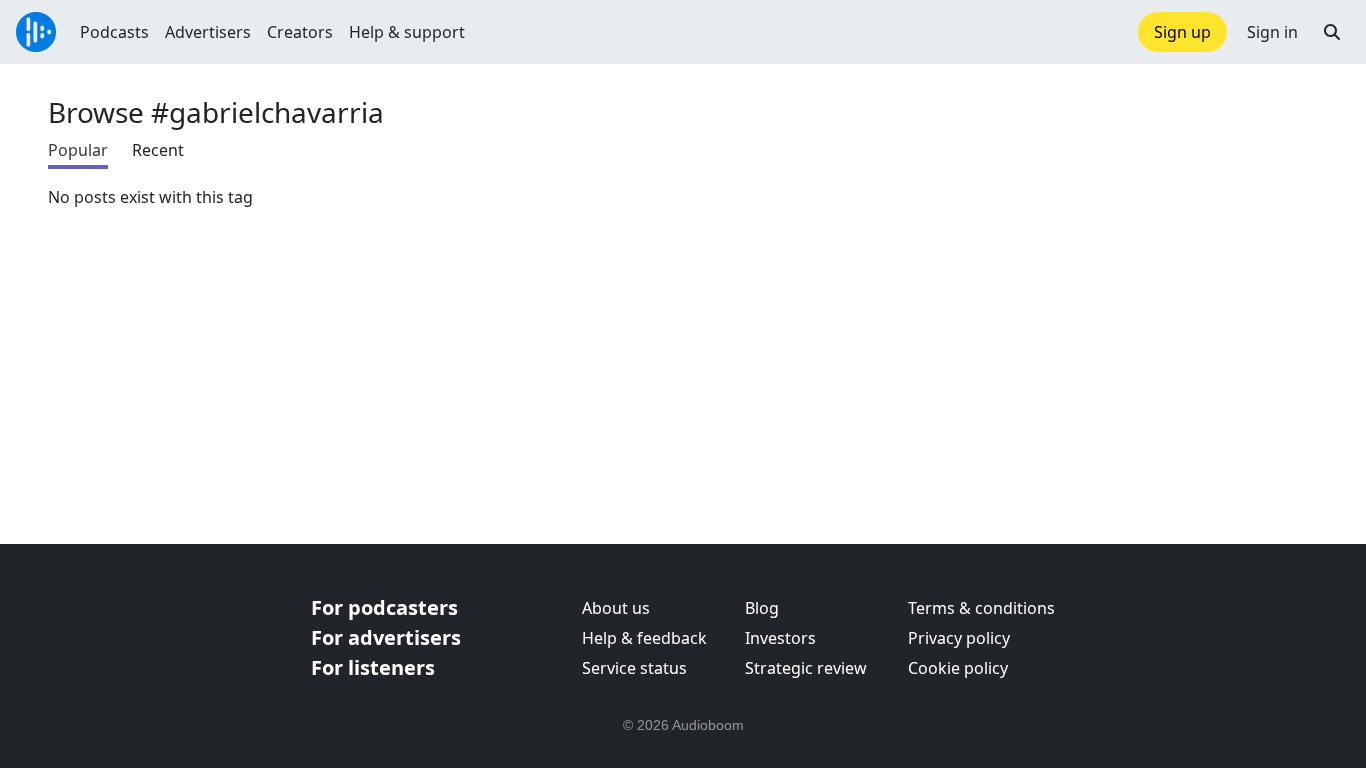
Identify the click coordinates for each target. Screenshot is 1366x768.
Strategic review (806, 668)
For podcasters (384, 607)
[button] (1332, 32)
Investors (780, 638)
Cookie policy (958, 668)
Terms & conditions (981, 608)
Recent (158, 150)
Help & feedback (644, 638)
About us (616, 608)
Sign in (1272, 32)
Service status (634, 668)
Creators (300, 32)
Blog (762, 608)
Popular (78, 150)
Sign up (1182, 32)
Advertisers (208, 32)
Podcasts (114, 32)
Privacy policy (959, 638)
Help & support (407, 32)
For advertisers (386, 637)
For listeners (373, 667)
